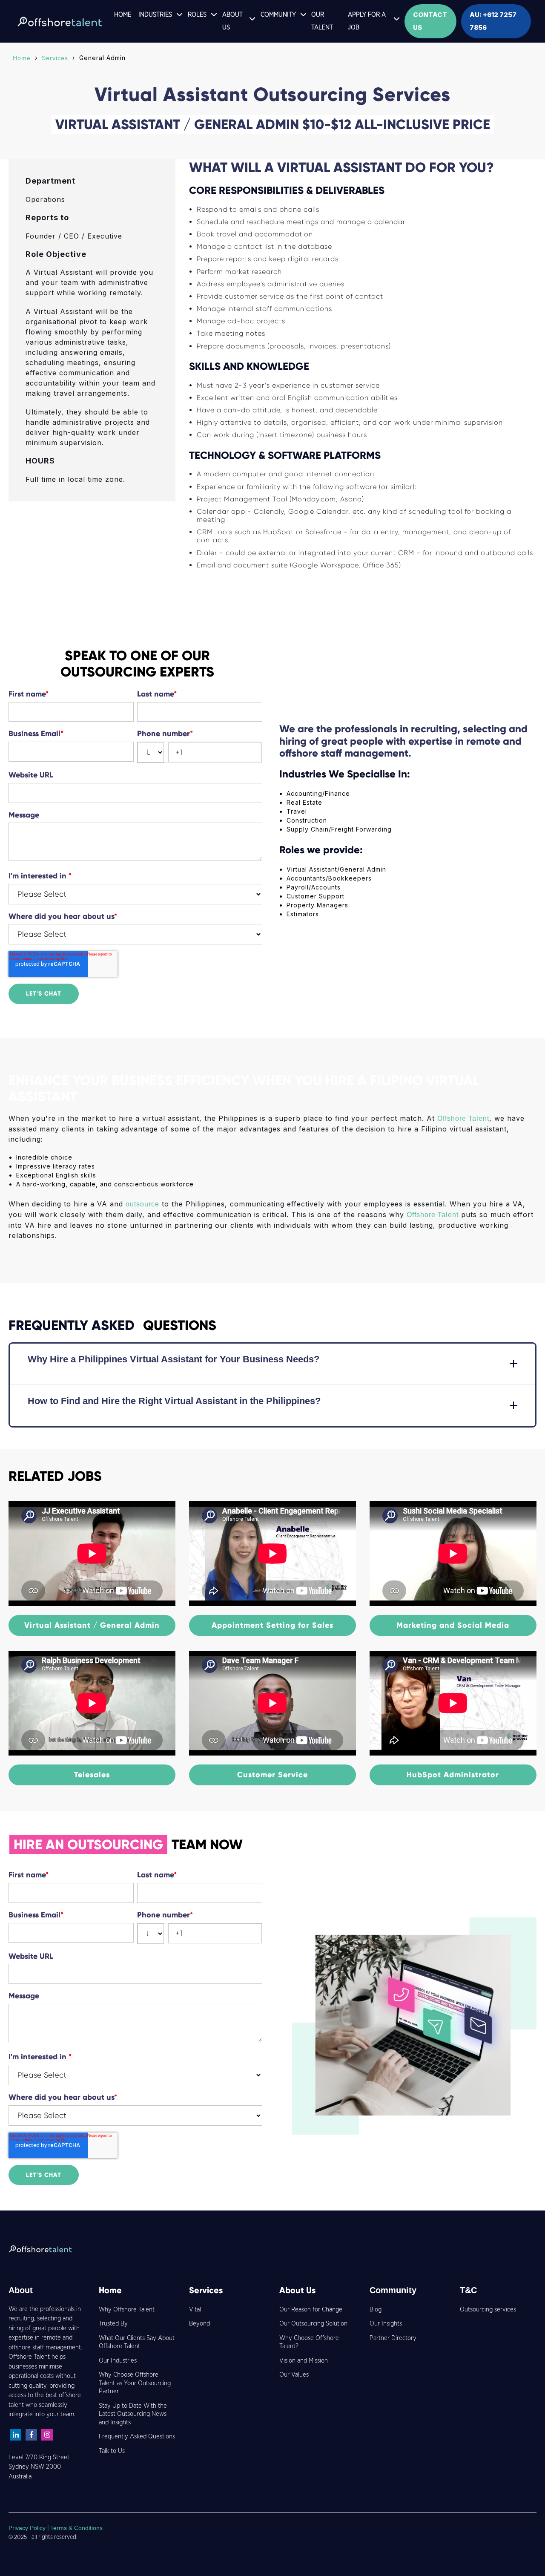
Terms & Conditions (76, 2528)
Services (55, 58)
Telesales (92, 1775)
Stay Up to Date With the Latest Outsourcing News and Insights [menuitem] (133, 2414)
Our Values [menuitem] (294, 2375)
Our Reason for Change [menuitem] (311, 2310)
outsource (142, 1204)
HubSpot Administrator (453, 1775)
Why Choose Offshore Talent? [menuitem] (309, 2342)
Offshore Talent (463, 1118)
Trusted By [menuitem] (113, 2324)
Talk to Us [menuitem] (112, 2451)
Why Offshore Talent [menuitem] (127, 2310)
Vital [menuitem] (195, 2310)
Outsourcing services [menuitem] (488, 2310)
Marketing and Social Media (453, 1625)
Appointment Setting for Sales (272, 1625)
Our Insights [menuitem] (386, 2324)
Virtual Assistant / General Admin (92, 1625)
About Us (297, 2290)
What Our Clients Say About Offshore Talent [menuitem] (137, 2342)
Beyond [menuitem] (199, 2324)
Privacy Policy (28, 2528)
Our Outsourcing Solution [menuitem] (313, 2324)
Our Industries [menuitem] (118, 2361)
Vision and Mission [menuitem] (304, 2361)
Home (22, 58)
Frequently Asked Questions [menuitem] (137, 2436)
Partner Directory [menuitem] (393, 2338)
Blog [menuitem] (376, 2310)
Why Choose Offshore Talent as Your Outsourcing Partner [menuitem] (135, 2383)
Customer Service (272, 1775)
